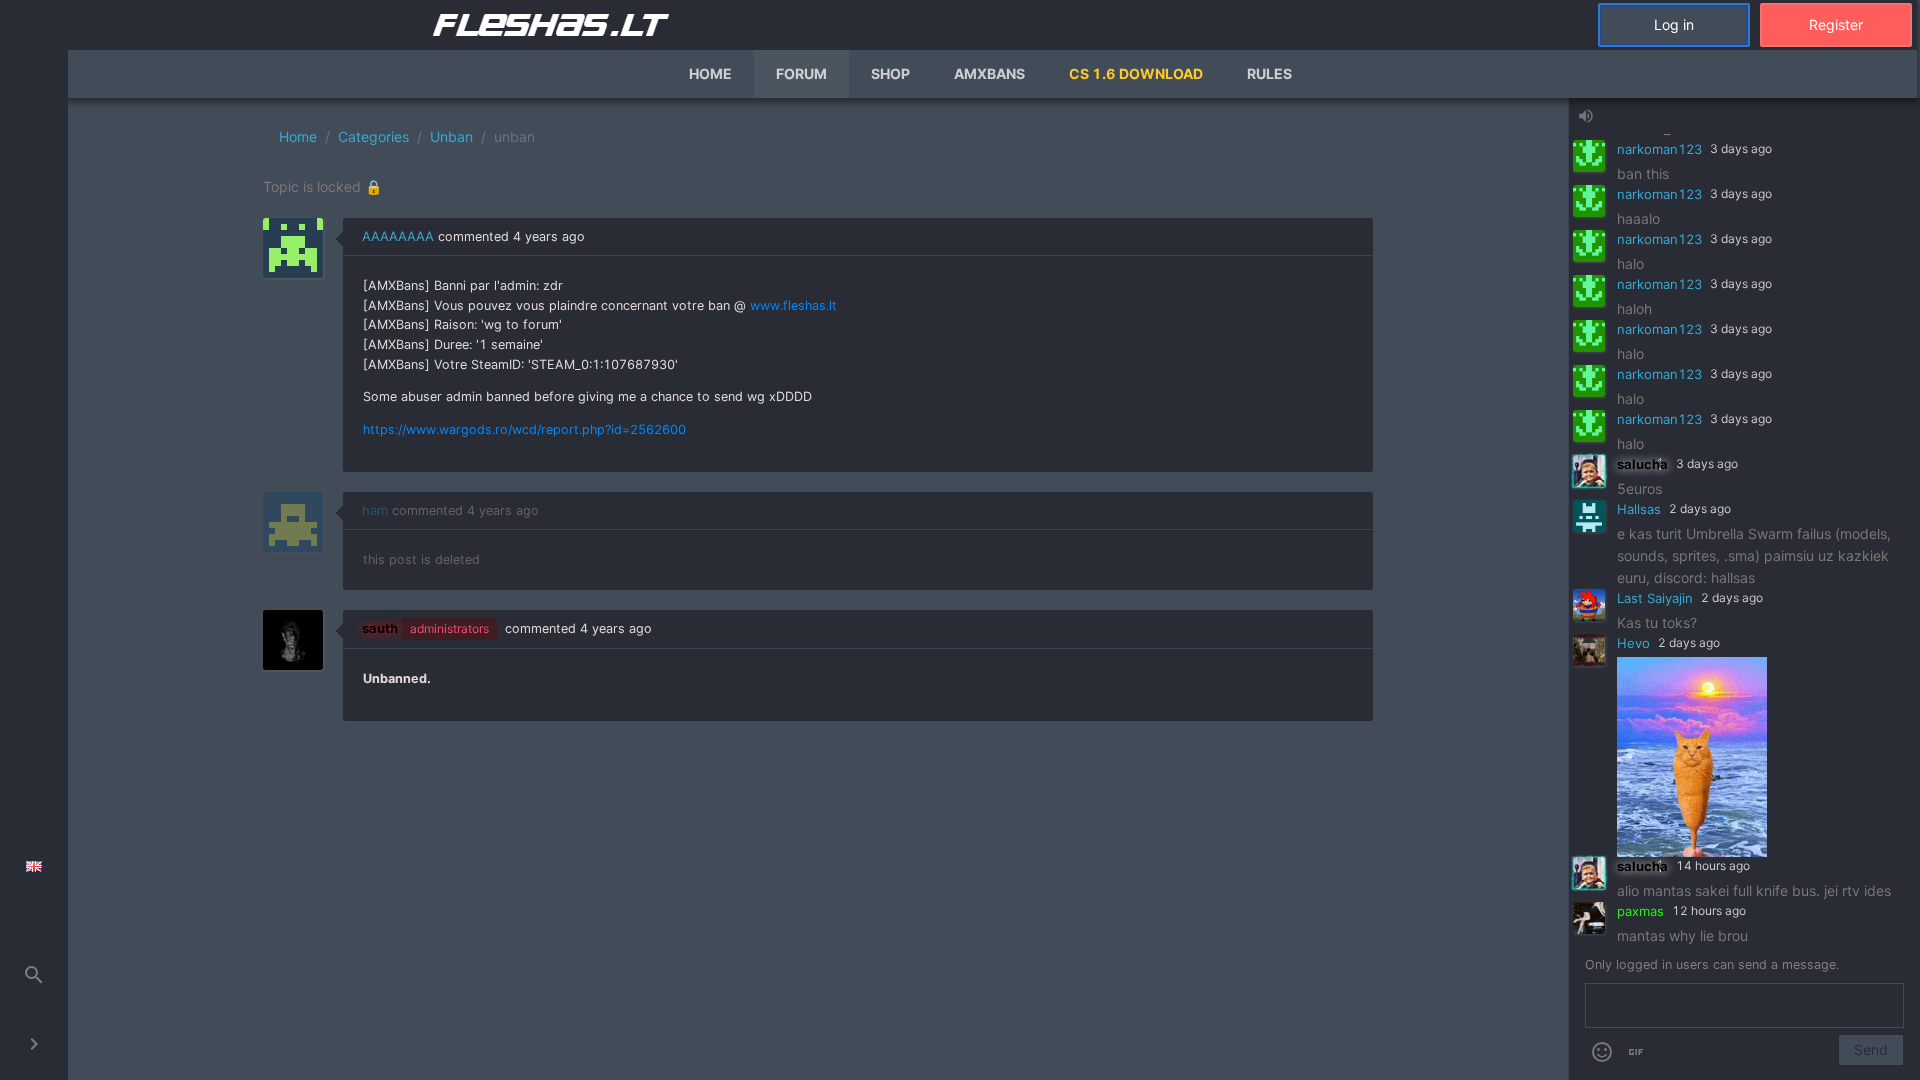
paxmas (1640, 911)
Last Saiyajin (1655, 598)
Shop (890, 73)
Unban (451, 136)
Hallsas (1639, 509)
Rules (1269, 73)
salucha (1642, 464)
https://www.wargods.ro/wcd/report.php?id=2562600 (524, 429)
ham (375, 510)
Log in (1674, 24)
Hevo (1633, 643)
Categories (373, 136)
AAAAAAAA (398, 236)
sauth (380, 628)
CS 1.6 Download (1136, 73)
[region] (818, 589)
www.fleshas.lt (793, 305)
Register (1836, 24)
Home (710, 73)
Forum (801, 73)
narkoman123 (1659, 149)
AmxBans (989, 73)
